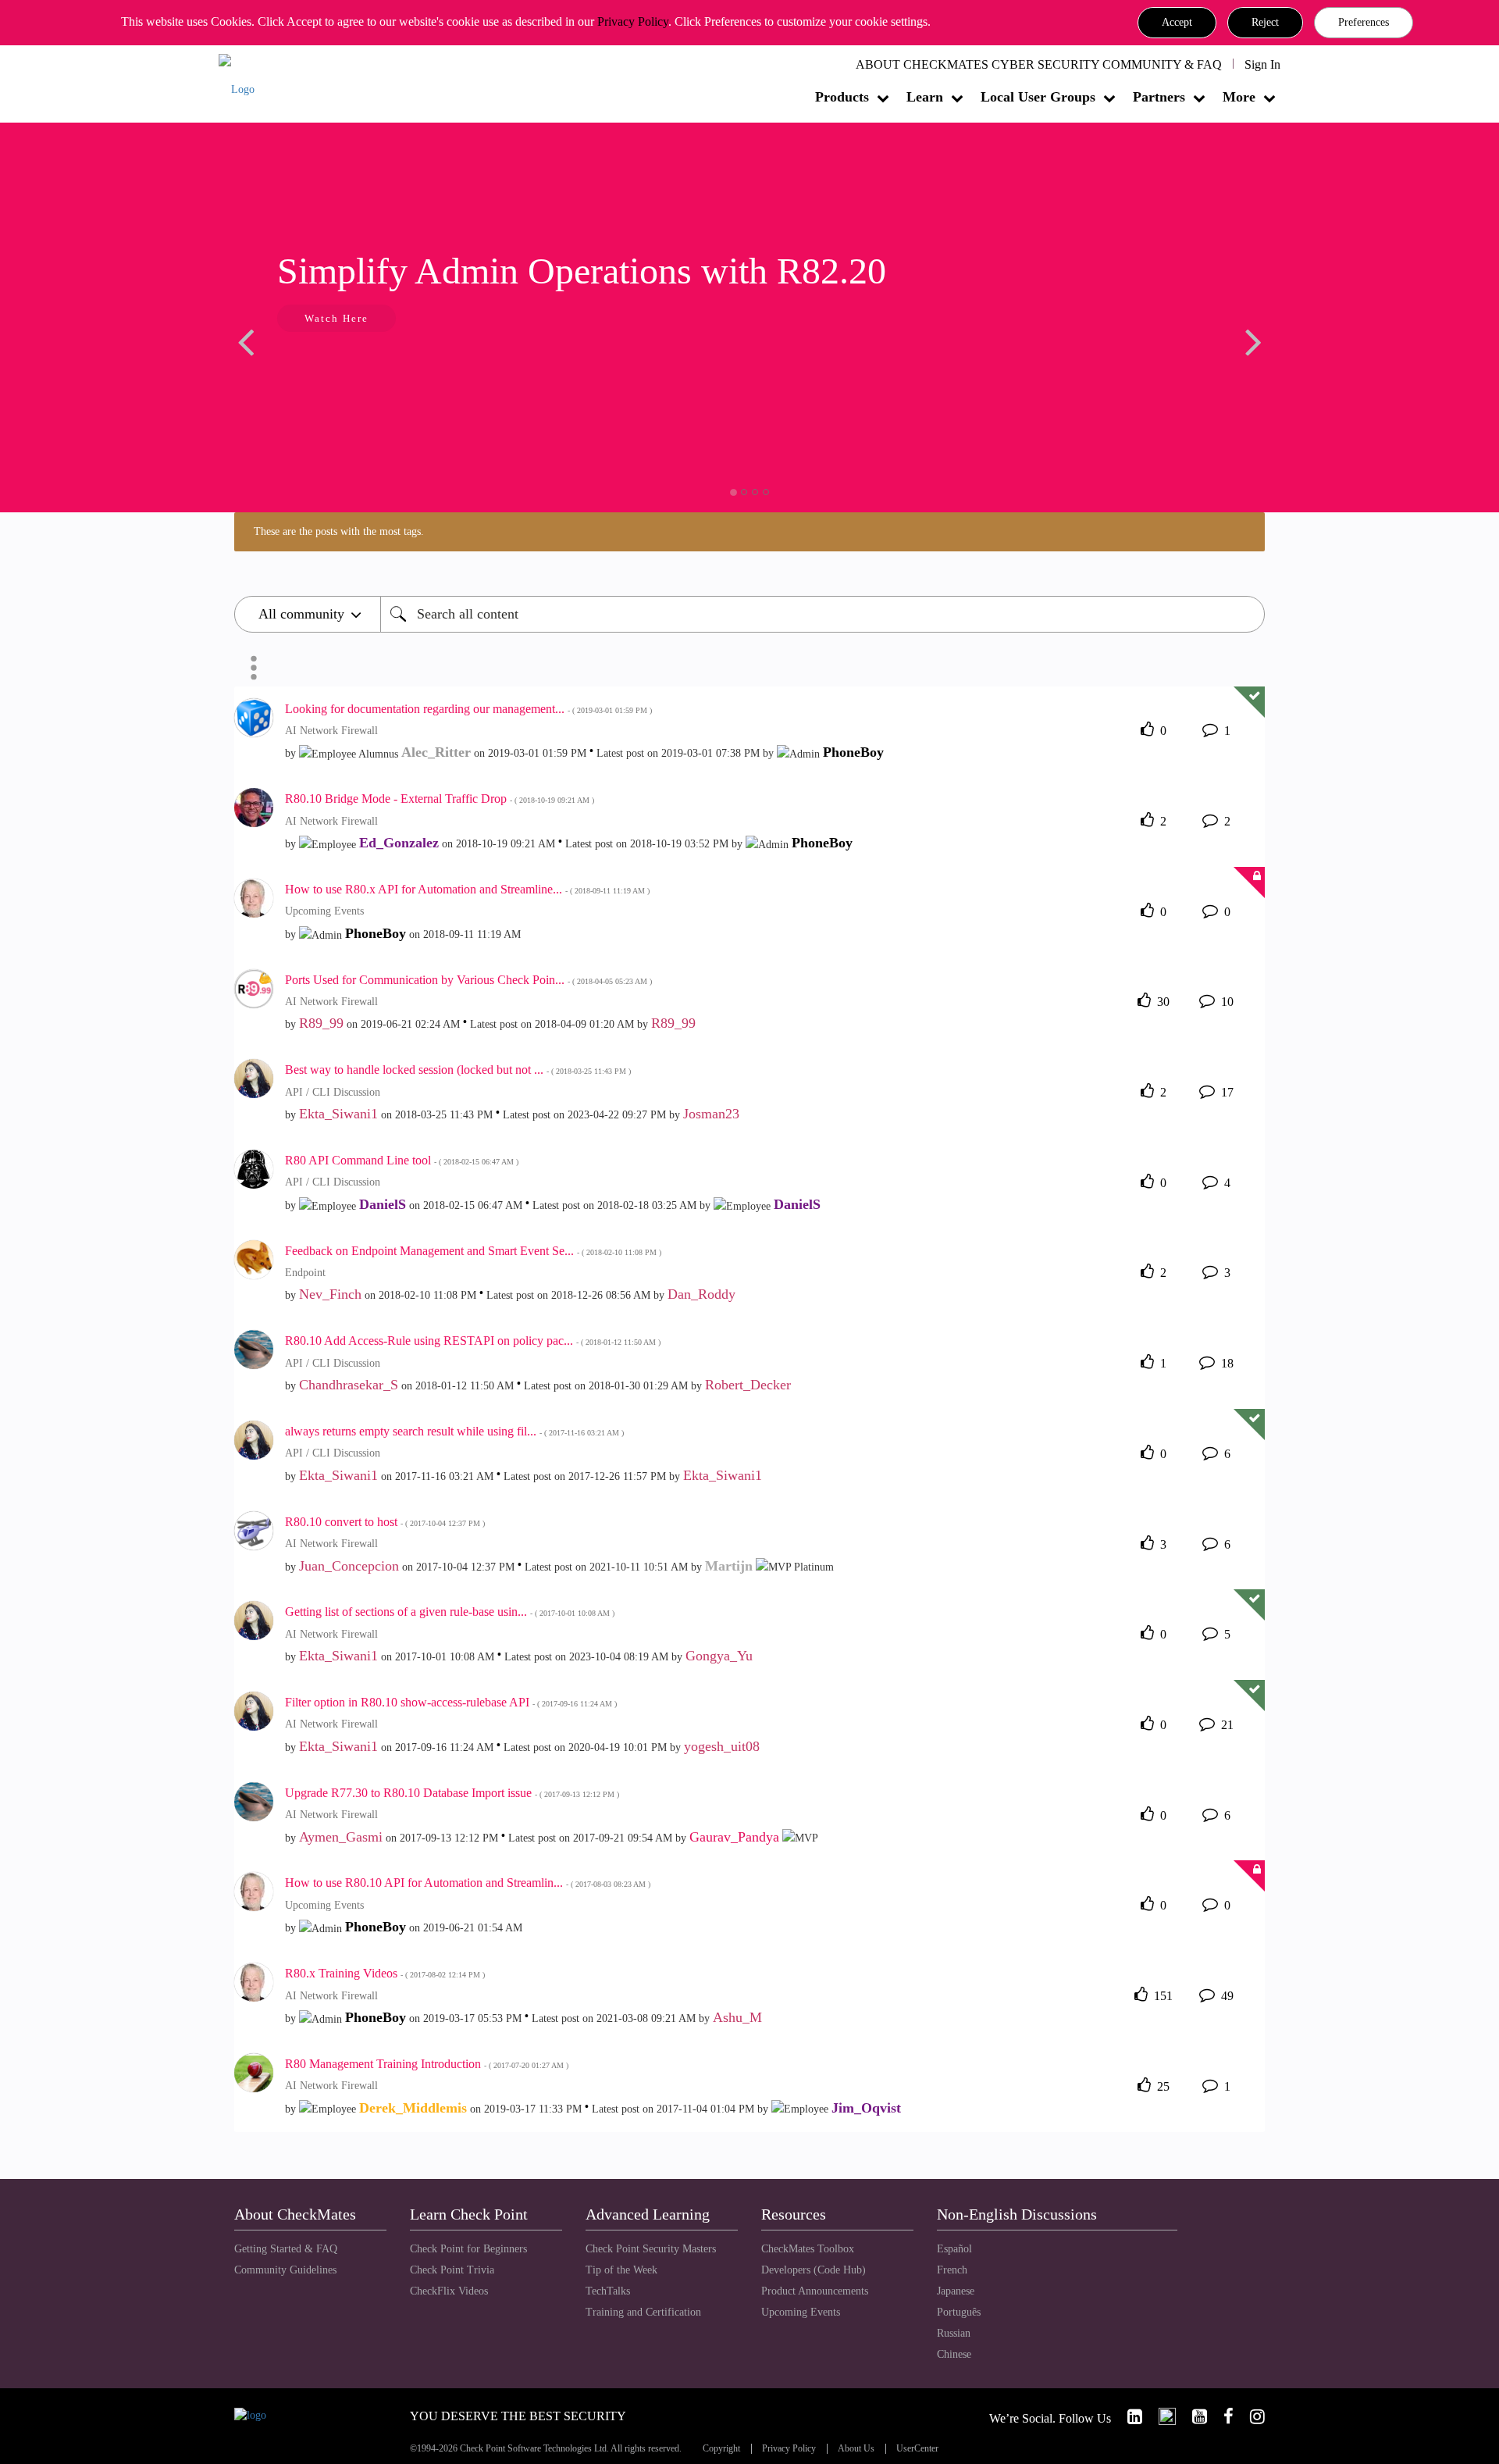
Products (842, 97)
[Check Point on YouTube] (1193, 2417)
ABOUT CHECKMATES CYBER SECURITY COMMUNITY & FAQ (1039, 64)
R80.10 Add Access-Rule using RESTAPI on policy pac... (473, 1341)
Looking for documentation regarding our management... (468, 709)
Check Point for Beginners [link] (468, 2249)
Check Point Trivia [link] (452, 2270)
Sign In (1262, 64)
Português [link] (959, 2312)
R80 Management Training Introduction (427, 2064)
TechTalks (608, 2291)
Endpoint (305, 1273)
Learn (925, 97)
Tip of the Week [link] (621, 2270)
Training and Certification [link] (643, 2312)
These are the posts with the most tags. (339, 531)
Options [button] (254, 668)
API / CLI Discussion (333, 1092)
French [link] (952, 2270)
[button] (1177, 23)
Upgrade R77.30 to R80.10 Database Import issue (452, 1793)
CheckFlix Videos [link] (449, 2291)
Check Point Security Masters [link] (651, 2249)
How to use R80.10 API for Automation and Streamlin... (468, 1883)
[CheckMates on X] (1161, 2417)
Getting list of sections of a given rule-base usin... (450, 1612)
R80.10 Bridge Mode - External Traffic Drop (440, 799)
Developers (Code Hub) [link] (814, 2270)
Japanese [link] (956, 2291)
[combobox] (822, 614)
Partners (1159, 97)
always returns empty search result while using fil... (454, 1431)
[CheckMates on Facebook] (1222, 2417)
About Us (856, 2449)
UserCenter (917, 2449)
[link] (1128, 2417)
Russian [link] (954, 2333)
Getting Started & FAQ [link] (286, 2249)
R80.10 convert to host (385, 1522)
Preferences (1364, 22)
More (1239, 97)
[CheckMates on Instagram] (1251, 2417)
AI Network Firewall (331, 731)
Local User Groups (1038, 97)
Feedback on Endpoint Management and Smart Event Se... (473, 1251)
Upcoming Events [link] (801, 2312)
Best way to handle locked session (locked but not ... (458, 1070)
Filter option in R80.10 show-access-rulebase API (451, 1702)
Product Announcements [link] (815, 2291)
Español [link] (954, 2249)
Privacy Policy (633, 21)
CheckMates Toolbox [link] (808, 2249)
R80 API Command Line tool (402, 1160)
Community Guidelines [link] (285, 2270)
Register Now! (345, 366)
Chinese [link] (954, 2354)
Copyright (721, 2449)
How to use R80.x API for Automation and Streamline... (467, 889)
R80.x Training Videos (385, 1973)
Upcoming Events (324, 911)
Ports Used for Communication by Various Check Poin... (468, 980)
